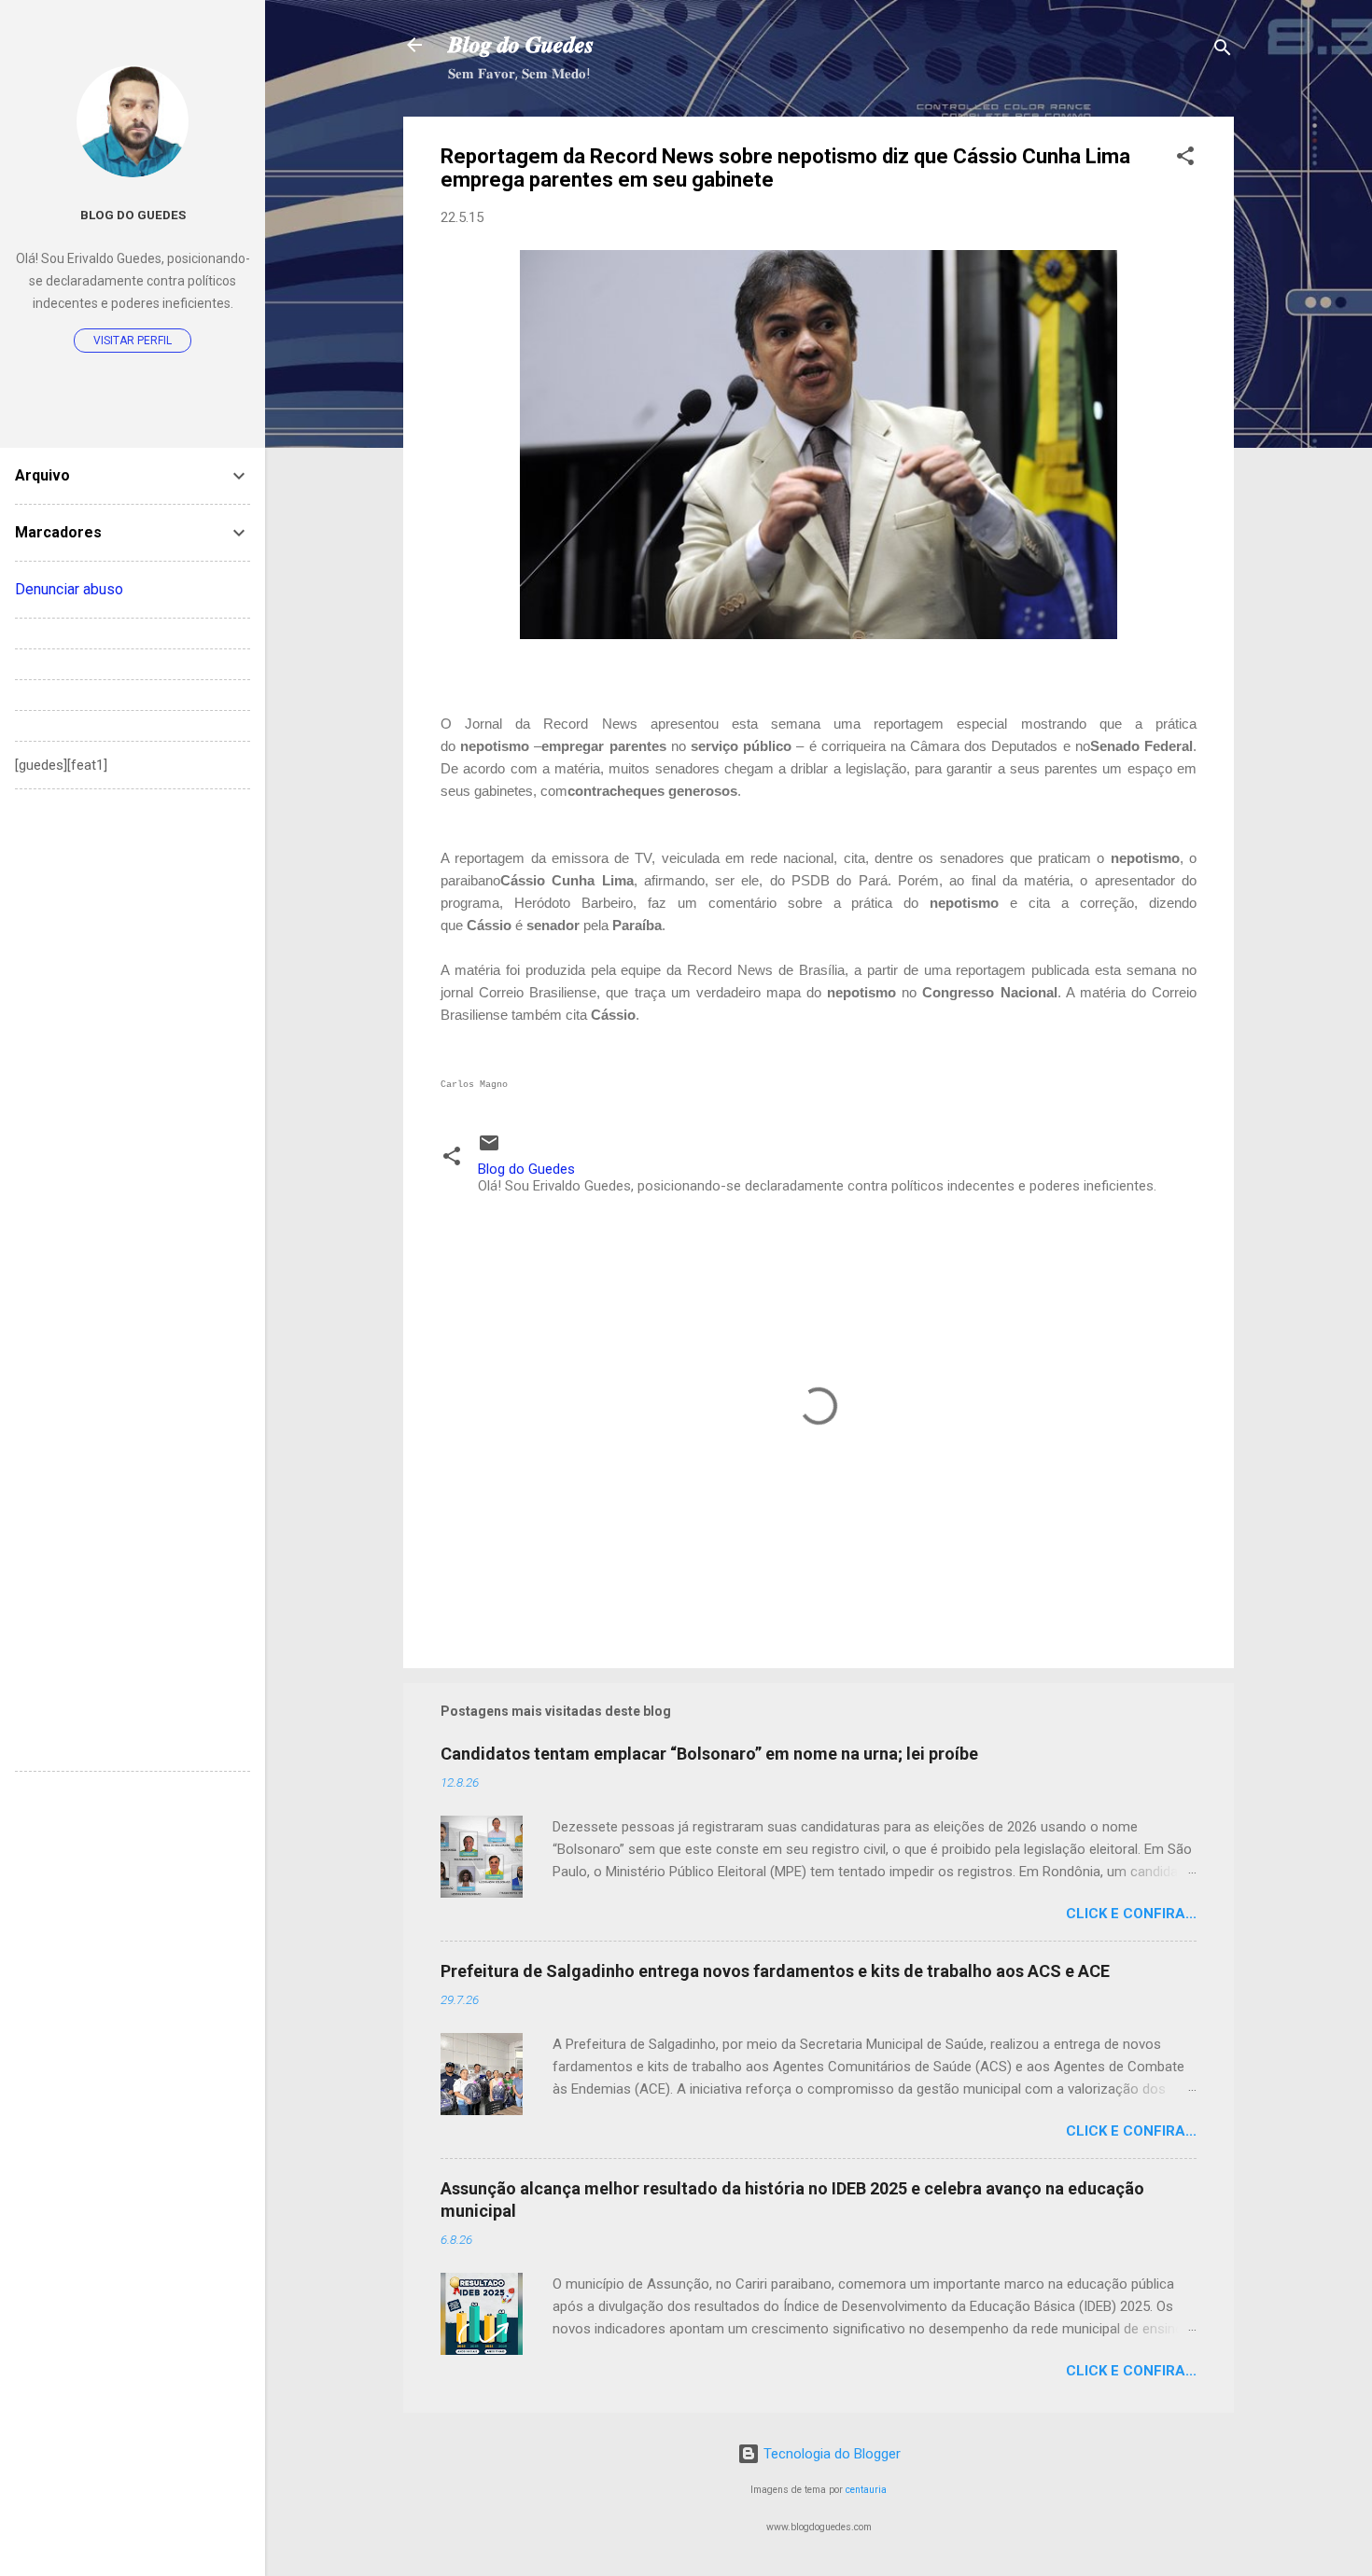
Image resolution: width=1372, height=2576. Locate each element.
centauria (866, 2490)
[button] (1185, 159)
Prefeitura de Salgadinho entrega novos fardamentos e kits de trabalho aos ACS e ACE (775, 1971)
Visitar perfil (133, 341)
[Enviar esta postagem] (489, 1149)
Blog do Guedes (133, 215)
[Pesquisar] (1223, 51)
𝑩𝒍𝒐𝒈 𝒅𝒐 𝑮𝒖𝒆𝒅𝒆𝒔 (521, 45)
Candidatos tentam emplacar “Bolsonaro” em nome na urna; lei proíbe (709, 1754)
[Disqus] (133, 1037)
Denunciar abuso (69, 589)
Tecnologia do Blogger (830, 2454)
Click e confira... (1131, 1914)
